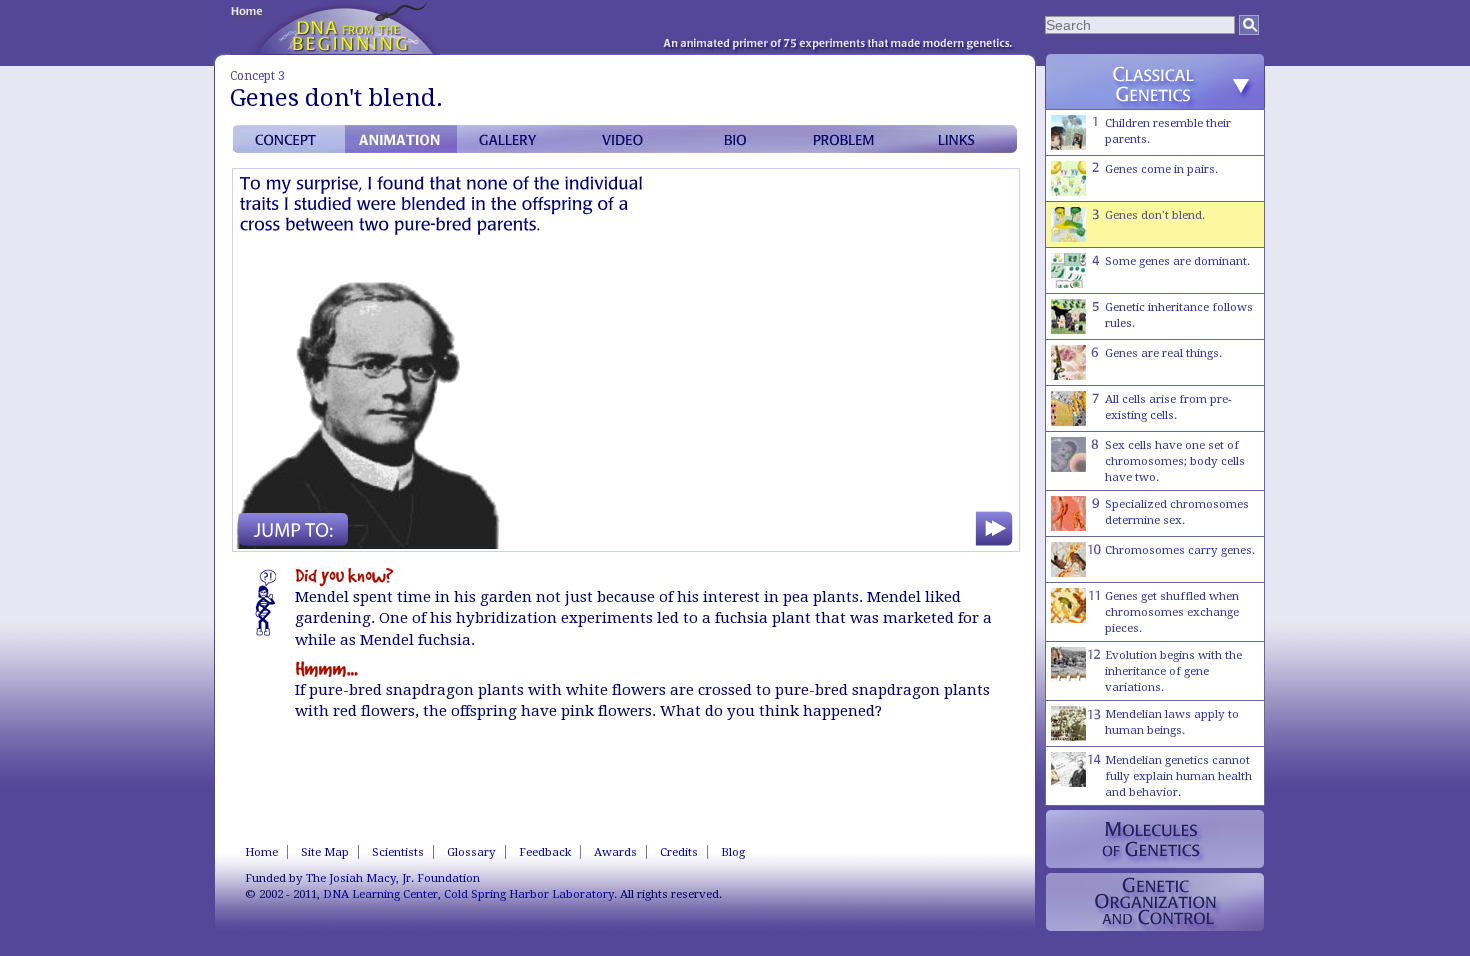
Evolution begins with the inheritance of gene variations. (1173, 671)
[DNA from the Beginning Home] (347, 27)
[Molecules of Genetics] (1155, 839)
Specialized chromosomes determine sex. (1177, 512)
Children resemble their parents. (1168, 131)
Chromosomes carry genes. (1180, 550)
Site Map (325, 852)
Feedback (545, 852)
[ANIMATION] (401, 139)
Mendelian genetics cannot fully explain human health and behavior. (1178, 776)
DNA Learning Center (380, 894)
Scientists (398, 852)
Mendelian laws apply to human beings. (1172, 722)
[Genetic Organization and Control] (1155, 902)
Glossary (471, 852)
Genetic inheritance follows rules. (1179, 315)
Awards (615, 852)
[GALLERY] (513, 139)
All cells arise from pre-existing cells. (1168, 407)
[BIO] (737, 139)
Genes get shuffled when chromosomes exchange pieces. (1172, 612)
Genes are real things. (1163, 353)
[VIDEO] (625, 139)
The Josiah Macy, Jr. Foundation (393, 878)
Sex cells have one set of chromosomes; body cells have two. (1175, 461)
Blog (733, 852)
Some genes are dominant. (1177, 261)
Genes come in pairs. (1161, 169)
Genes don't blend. (1155, 215)
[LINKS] (961, 139)
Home (261, 852)
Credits (679, 852)
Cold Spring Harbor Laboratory (529, 894)
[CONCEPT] (289, 139)
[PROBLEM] (849, 139)
